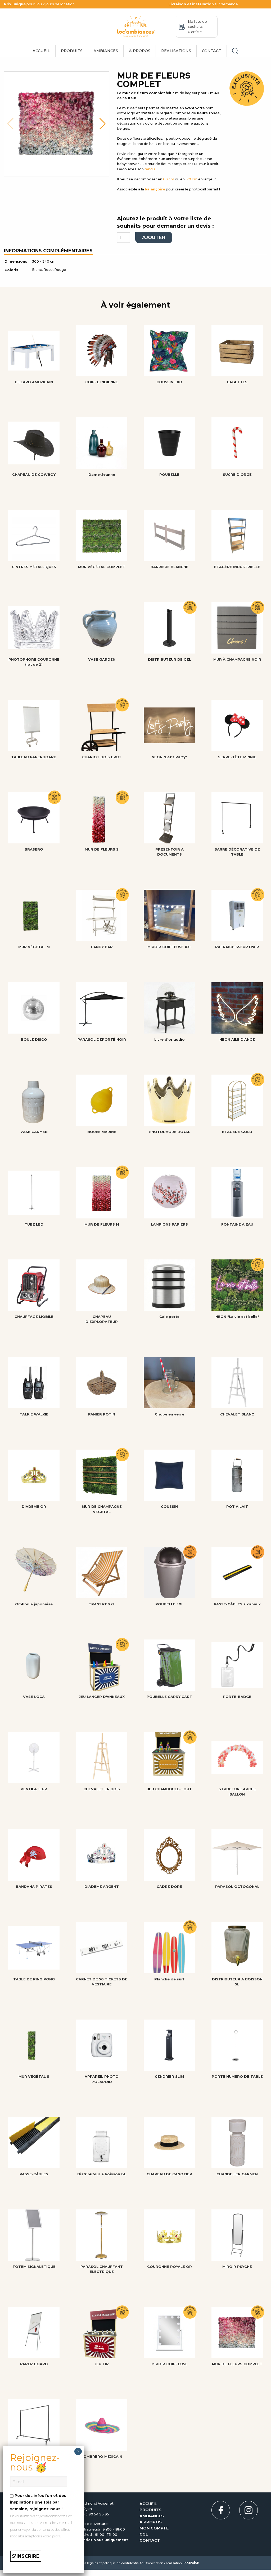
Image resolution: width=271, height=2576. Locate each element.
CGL (144, 2534)
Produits (72, 51)
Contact (212, 51)
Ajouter (154, 237)
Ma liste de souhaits (197, 27)
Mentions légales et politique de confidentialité (108, 2563)
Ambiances (106, 51)
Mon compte (154, 2528)
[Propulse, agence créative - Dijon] (191, 2562)
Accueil (41, 51)
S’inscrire (26, 2556)
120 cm (191, 179)
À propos (140, 51)
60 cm (169, 179)
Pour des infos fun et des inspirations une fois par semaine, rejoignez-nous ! (38, 2502)
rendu (150, 169)
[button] (10, 124)
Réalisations (176, 51)
